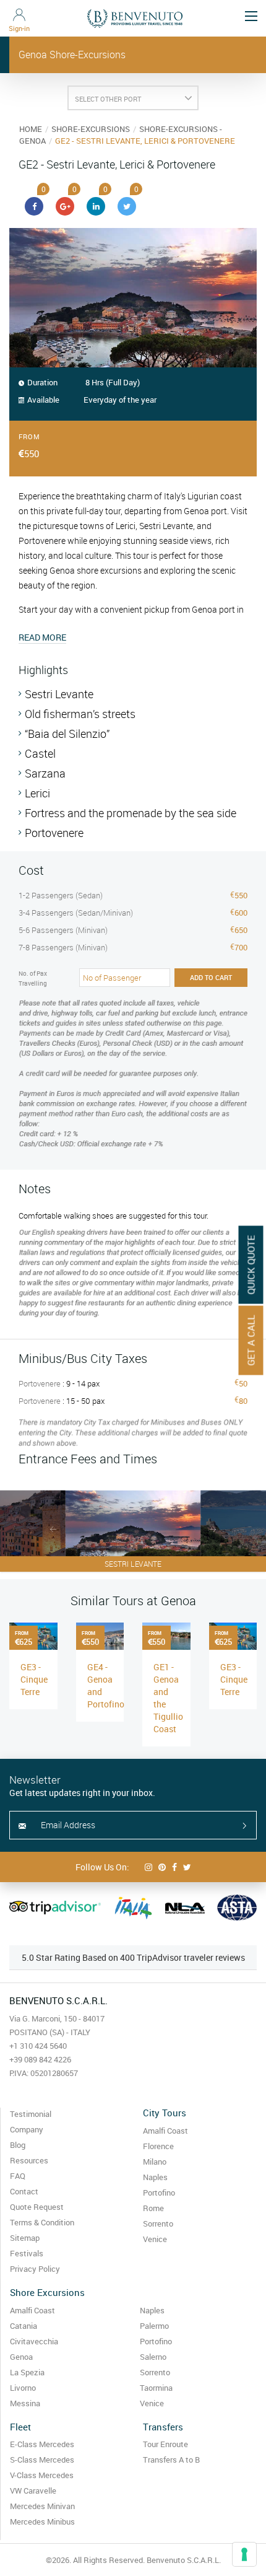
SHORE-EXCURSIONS (91, 129)
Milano (155, 2162)
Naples (155, 2177)
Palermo (154, 2326)
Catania (24, 2326)
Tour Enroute (165, 2444)
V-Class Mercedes (42, 2475)
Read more (42, 637)
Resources (29, 2160)
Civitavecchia (34, 2341)
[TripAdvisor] (55, 1908)
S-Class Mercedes (42, 2460)
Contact (24, 2191)
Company (27, 2129)
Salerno (153, 2357)
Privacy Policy (35, 2269)
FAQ (18, 2176)
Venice (155, 2239)
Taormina (156, 2388)
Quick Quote (251, 1265)
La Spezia (27, 2372)
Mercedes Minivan (42, 2506)
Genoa (21, 2357)
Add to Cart (211, 977)
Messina (25, 2403)
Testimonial (31, 2114)
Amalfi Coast (165, 2131)
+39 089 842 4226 (40, 2059)
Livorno (23, 2388)
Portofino (159, 2193)
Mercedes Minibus (42, 2521)
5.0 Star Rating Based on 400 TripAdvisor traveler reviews (133, 1957)
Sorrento (158, 2223)
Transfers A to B (171, 2460)
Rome (153, 2208)
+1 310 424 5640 (38, 2046)
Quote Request (37, 2207)
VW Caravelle (33, 2491)
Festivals (27, 2253)
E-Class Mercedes (42, 2444)
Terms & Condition (42, 2222)
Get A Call (251, 1341)
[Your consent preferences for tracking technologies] (244, 2554)
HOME (31, 129)
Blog (18, 2145)
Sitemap (25, 2238)
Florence (158, 2146)
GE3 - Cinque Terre (34, 1679)
